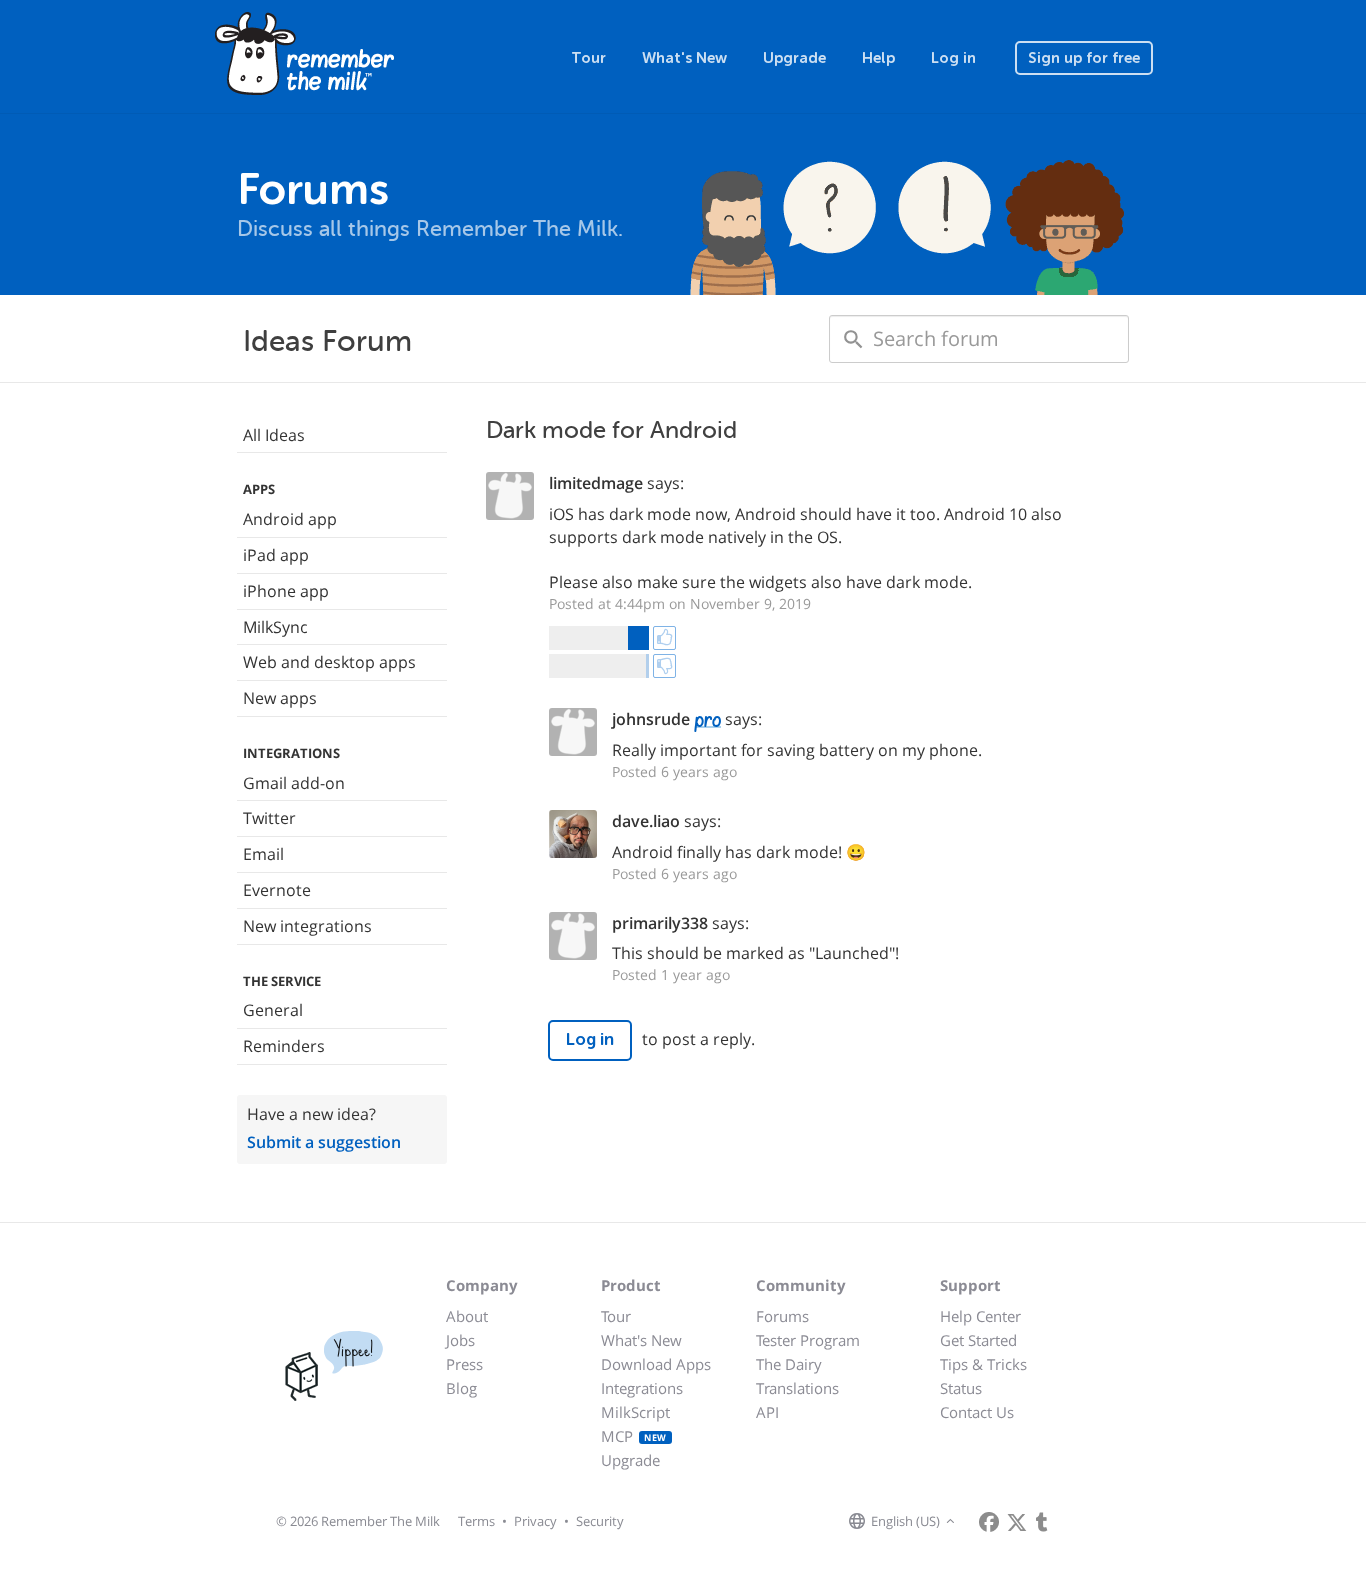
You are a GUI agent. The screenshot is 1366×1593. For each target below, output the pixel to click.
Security (600, 1521)
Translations (797, 1388)
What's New (684, 58)
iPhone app (286, 591)
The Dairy (789, 1364)
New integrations (307, 926)
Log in (953, 58)
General (273, 1010)
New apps (280, 698)
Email (263, 854)
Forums (782, 1316)
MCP (634, 1436)
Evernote (277, 890)
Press (464, 1364)
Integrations (642, 1388)
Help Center (980, 1316)
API (767, 1412)
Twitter (269, 818)
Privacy (535, 1521)
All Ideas (274, 435)
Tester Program (808, 1340)
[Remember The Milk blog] (1042, 1522)
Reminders (284, 1046)
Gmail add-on (294, 783)
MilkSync (275, 627)
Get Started (978, 1340)
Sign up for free (1084, 58)
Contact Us (977, 1412)
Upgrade (794, 58)
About (467, 1316)
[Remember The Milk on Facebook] (989, 1522)
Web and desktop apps (329, 662)
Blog (461, 1388)
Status (961, 1388)
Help (878, 58)
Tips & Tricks (983, 1364)
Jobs (460, 1340)
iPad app (276, 555)
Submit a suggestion (324, 1142)
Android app (290, 519)
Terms (476, 1521)
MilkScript (635, 1412)
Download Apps (656, 1364)
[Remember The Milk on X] (1017, 1522)
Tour (588, 58)
